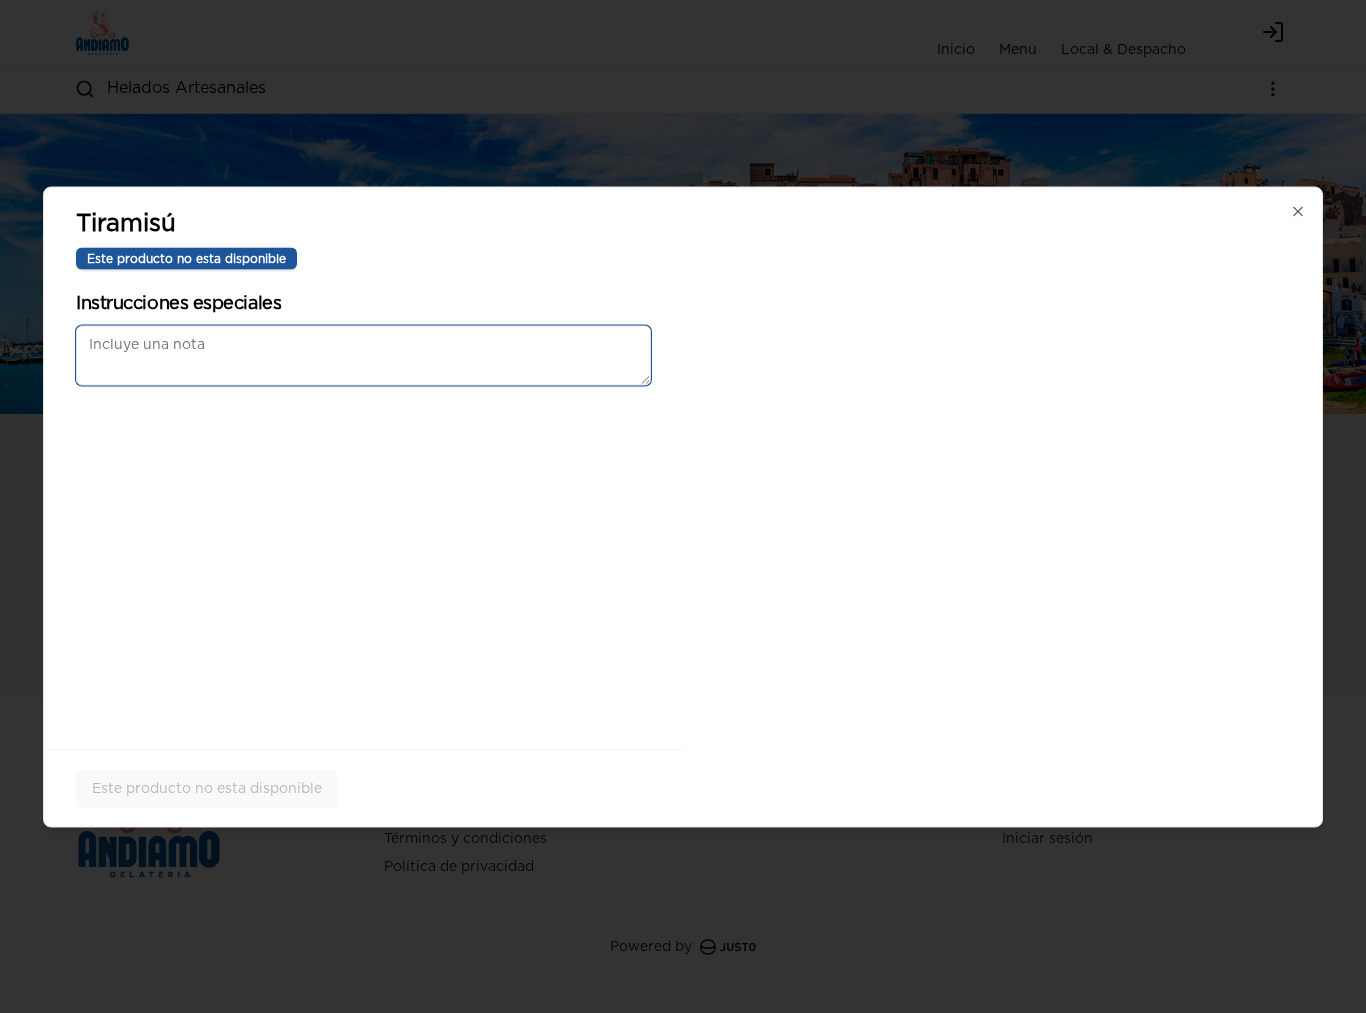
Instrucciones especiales (178, 303)
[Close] (1298, 211)
